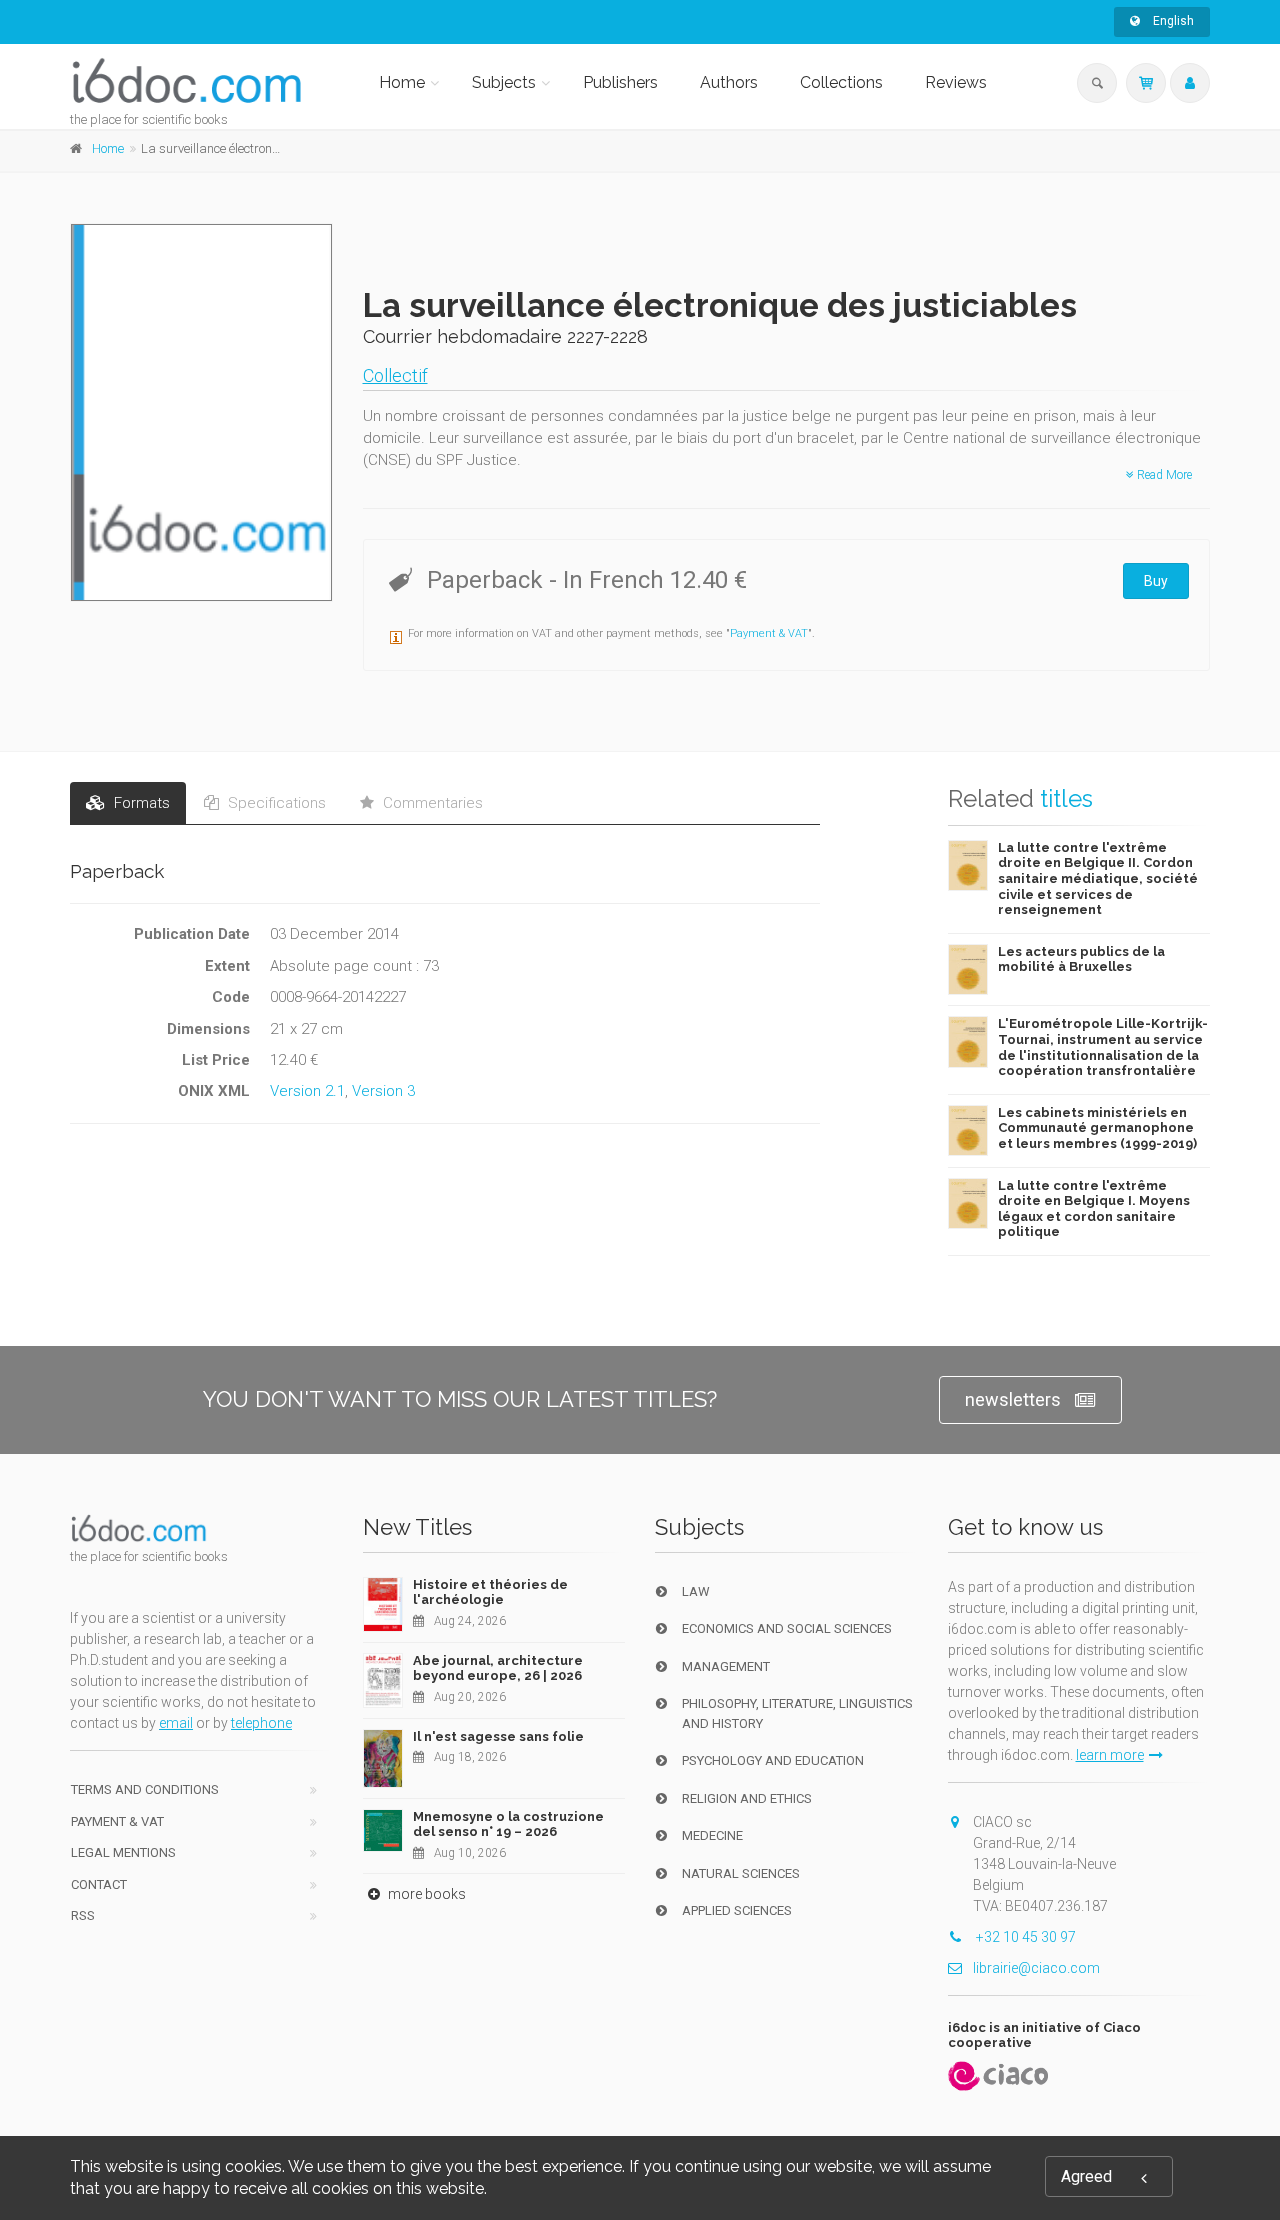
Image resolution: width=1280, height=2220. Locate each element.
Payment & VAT (769, 633)
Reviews (956, 82)
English (1172, 21)
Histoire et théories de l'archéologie (490, 1592)
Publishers (620, 82)
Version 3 (383, 1091)
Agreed (1086, 2176)
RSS (83, 1915)
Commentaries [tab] (431, 803)
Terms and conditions (145, 1789)
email (176, 1723)
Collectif (395, 375)
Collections (841, 82)
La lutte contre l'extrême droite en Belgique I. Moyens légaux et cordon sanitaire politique (1094, 1209)
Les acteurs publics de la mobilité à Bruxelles (1081, 959)
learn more (1110, 1755)
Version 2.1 (307, 1091)
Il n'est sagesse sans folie (498, 1736)
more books (425, 1894)
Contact (99, 1884)
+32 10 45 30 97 (1024, 1937)
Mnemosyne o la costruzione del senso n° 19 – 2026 (508, 1824)
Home (402, 82)
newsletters (1013, 1399)
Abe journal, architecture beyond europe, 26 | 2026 (498, 1668)
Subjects (504, 82)
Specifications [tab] (275, 803)
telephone (261, 1723)
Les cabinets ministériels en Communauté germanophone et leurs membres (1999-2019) (1097, 1128)
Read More (1163, 475)
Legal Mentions (123, 1852)
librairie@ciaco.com (1036, 1968)
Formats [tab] (140, 803)
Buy (1156, 581)
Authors (729, 82)
